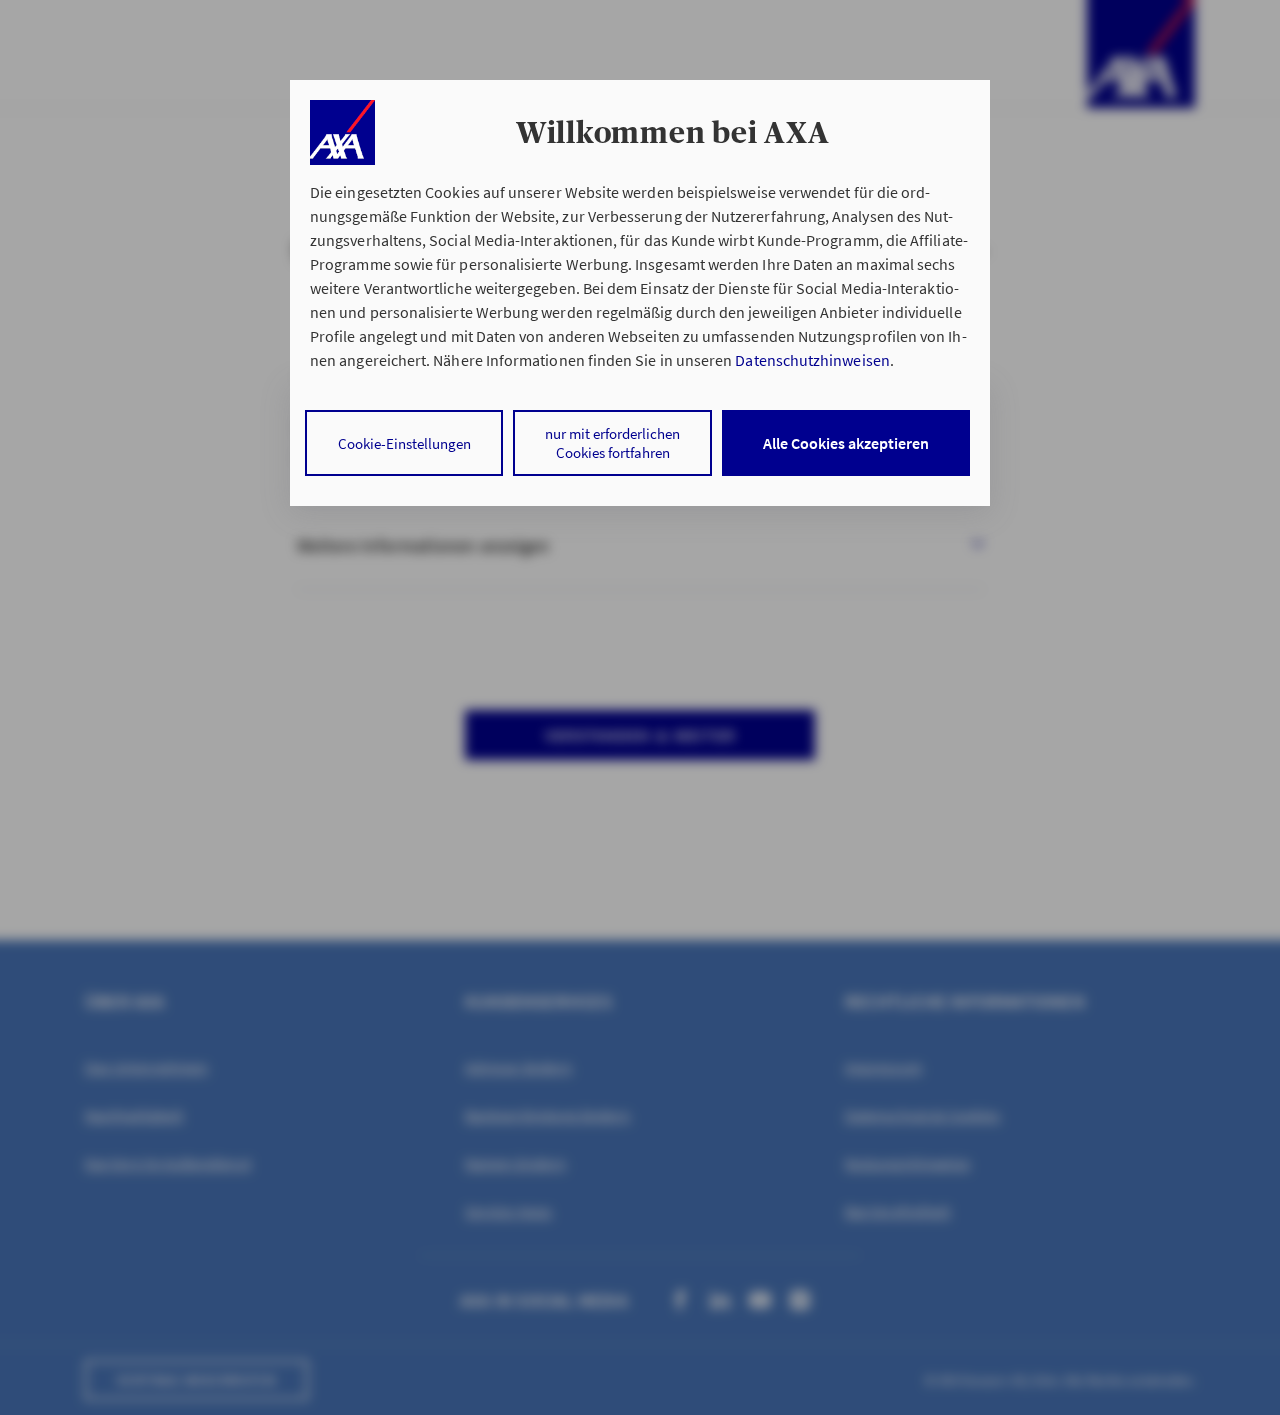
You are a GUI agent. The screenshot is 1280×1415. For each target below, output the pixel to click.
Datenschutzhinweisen (812, 360)
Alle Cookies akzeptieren (846, 443)
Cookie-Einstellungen (404, 443)
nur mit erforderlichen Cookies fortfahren (612, 443)
